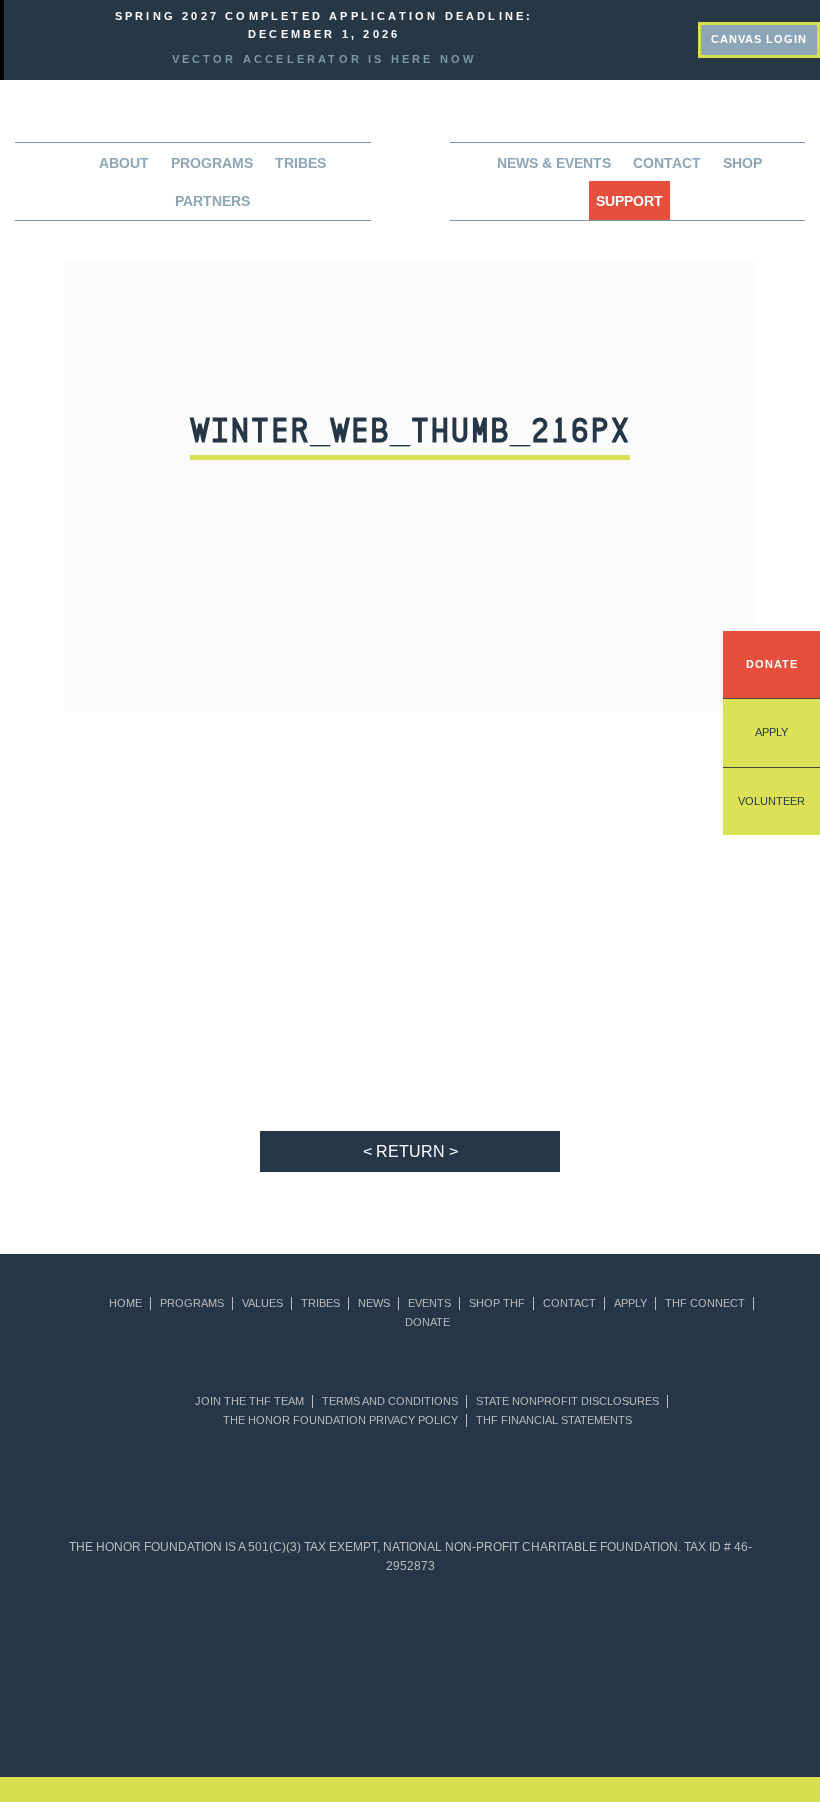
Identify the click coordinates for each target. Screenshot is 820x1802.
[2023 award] (530, 1711)
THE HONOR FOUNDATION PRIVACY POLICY (340, 1420)
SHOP (742, 163)
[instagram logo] (681, 37)
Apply (771, 732)
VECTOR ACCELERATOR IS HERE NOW (324, 59)
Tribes (300, 163)
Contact (667, 163)
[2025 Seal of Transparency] (650, 1631)
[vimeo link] (579, 37)
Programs (192, 1303)
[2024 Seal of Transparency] (582, 1631)
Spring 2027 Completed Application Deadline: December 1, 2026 (324, 25)
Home (125, 1303)
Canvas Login (759, 39)
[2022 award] (410, 1711)
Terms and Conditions (390, 1401)
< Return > (410, 1151)
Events (429, 1303)
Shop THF (497, 1303)
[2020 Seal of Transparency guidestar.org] (238, 1631)
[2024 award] (650, 1711)
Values (262, 1303)
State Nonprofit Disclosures (567, 1401)
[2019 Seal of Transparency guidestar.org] (169, 1631)
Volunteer (771, 801)
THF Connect (705, 1303)
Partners (212, 201)
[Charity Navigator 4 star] (375, 1631)
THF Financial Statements (554, 1420)
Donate (772, 664)
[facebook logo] (647, 37)
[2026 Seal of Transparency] (719, 1631)
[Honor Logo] (410, 168)
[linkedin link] (613, 37)
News (374, 1303)
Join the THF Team (249, 1401)
